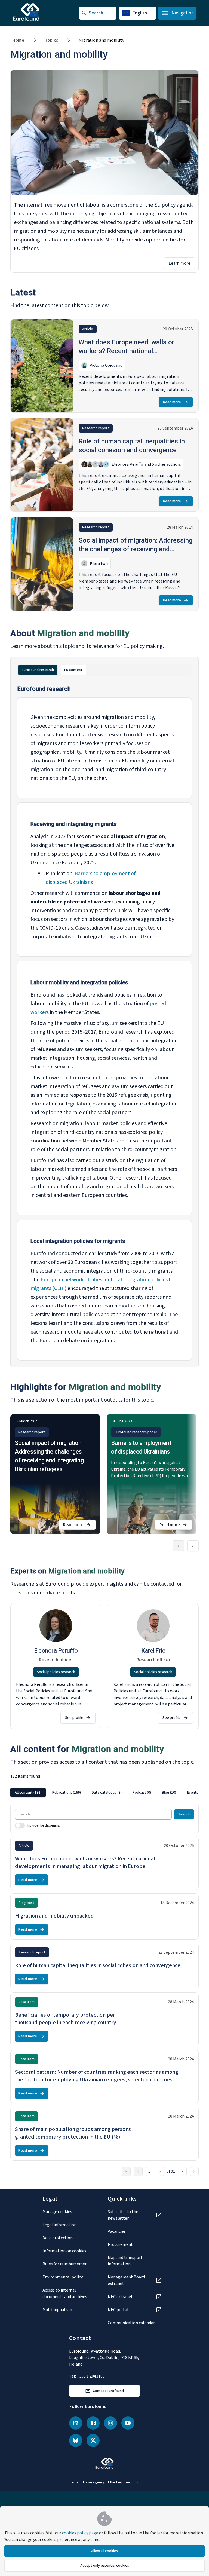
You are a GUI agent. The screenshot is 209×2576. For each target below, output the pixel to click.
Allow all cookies (104, 2551)
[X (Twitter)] (93, 2440)
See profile (74, 1718)
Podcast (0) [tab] (142, 1793)
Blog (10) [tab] (169, 1793)
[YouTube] (128, 2423)
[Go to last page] (194, 2171)
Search (184, 1814)
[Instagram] (110, 2423)
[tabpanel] (104, 1023)
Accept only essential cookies (105, 2566)
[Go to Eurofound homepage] (37, 12)
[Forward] (193, 1546)
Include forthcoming (43, 1825)
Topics (51, 40)
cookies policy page (80, 2533)
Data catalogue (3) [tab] (107, 1793)
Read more (172, 402)
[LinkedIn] (76, 2423)
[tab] (38, 670)
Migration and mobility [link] (101, 40)
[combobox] (155, 2171)
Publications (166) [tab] (67, 1793)
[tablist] (104, 670)
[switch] (20, 1825)
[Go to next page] (182, 2171)
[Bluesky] (76, 2440)
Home (18, 40)
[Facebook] (93, 2423)
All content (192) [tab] (28, 1793)
